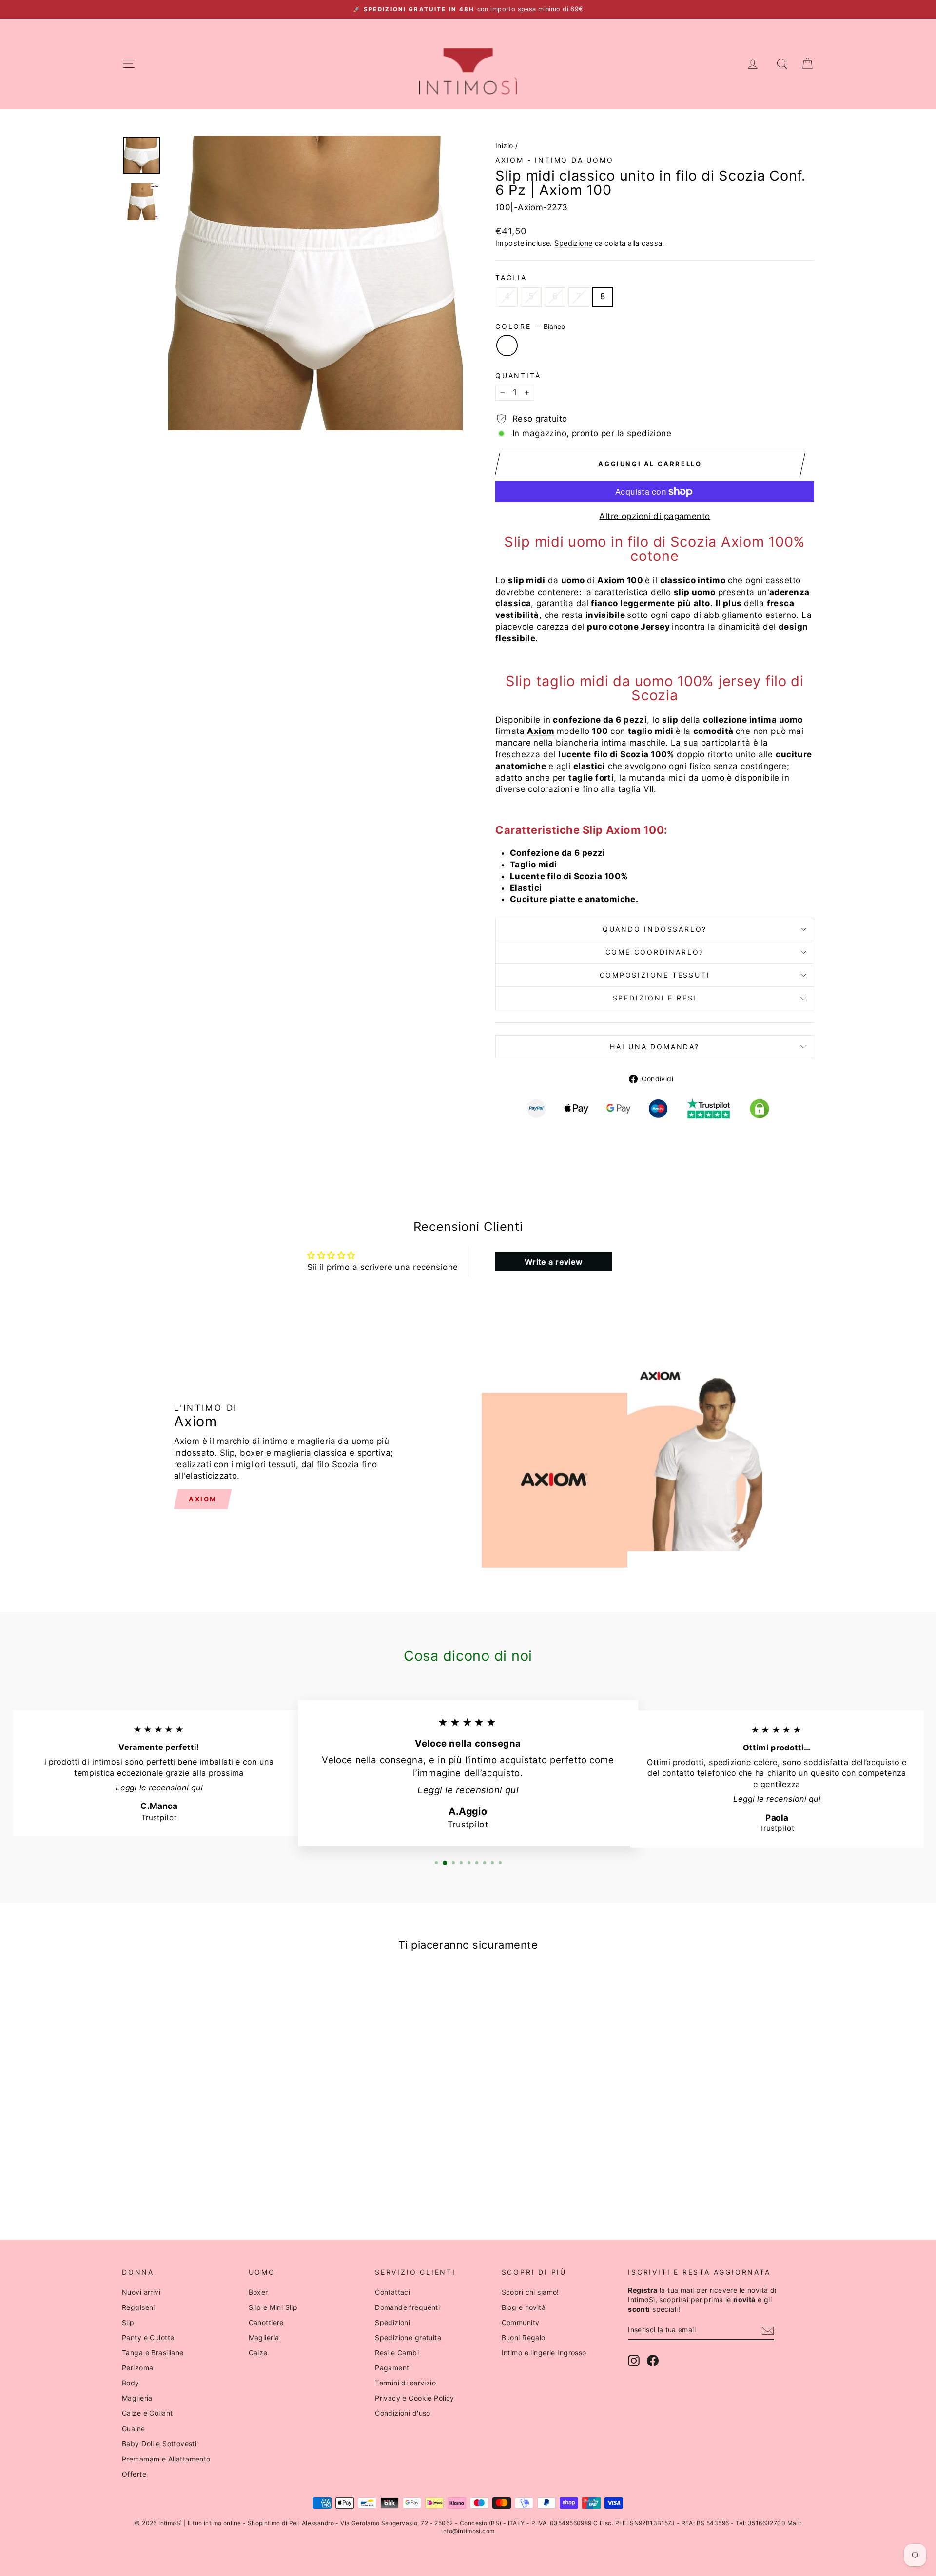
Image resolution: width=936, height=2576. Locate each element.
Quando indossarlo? (655, 929)
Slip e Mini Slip (273, 2307)
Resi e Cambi (397, 2353)
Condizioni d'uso (403, 2413)
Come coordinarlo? (655, 952)
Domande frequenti (407, 2307)
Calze (258, 2353)
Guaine (134, 2429)
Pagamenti (393, 2368)
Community (521, 2322)
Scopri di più (205, 2129)
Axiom (541, 731)
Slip (128, 2322)
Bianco (507, 346)
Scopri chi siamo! (530, 2292)
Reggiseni (138, 2307)
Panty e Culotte (148, 2337)
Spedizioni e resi (655, 998)
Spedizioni (392, 2322)
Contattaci (392, 2292)
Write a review (554, 1262)
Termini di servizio (405, 2383)
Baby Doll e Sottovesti (159, 2444)
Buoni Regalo (524, 2337)
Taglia (511, 278)
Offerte (134, 2474)
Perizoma (137, 2368)
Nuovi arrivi (141, 2292)
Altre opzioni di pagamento (654, 516)
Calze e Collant (147, 2413)
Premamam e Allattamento (166, 2459)
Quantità (518, 375)
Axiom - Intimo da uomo (555, 160)
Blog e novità (524, 2307)
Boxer (258, 2292)
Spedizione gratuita (408, 2337)
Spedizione (573, 243)
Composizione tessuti (655, 975)
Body (131, 2383)
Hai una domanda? (655, 1047)
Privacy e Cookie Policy (415, 2398)
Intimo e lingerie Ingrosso (544, 2353)
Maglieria (137, 2398)
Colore (530, 326)
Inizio (504, 145)
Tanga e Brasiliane (153, 2353)
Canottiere (266, 2322)
